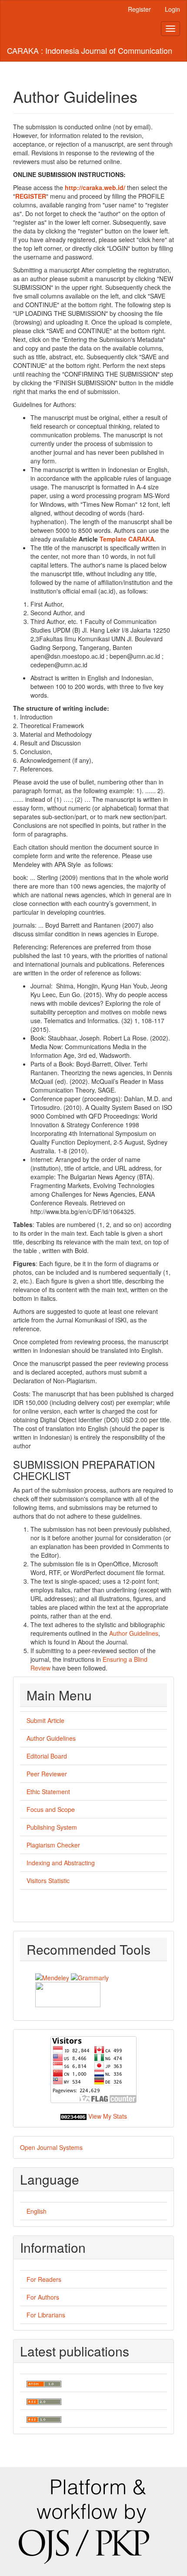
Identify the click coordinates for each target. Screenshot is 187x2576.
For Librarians (46, 2315)
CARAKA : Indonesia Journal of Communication (90, 50)
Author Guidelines (134, 1633)
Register (139, 9)
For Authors (43, 2297)
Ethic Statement (48, 1792)
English (37, 2211)
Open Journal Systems (51, 2147)
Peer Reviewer (47, 1774)
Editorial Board (47, 1756)
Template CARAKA (127, 539)
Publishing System (52, 1827)
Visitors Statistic (48, 1880)
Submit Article (45, 1720)
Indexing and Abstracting (61, 1863)
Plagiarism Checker (53, 1845)
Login (172, 9)
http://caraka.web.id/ (95, 187)
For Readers (44, 2279)
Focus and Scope (51, 1809)
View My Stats (108, 2116)
